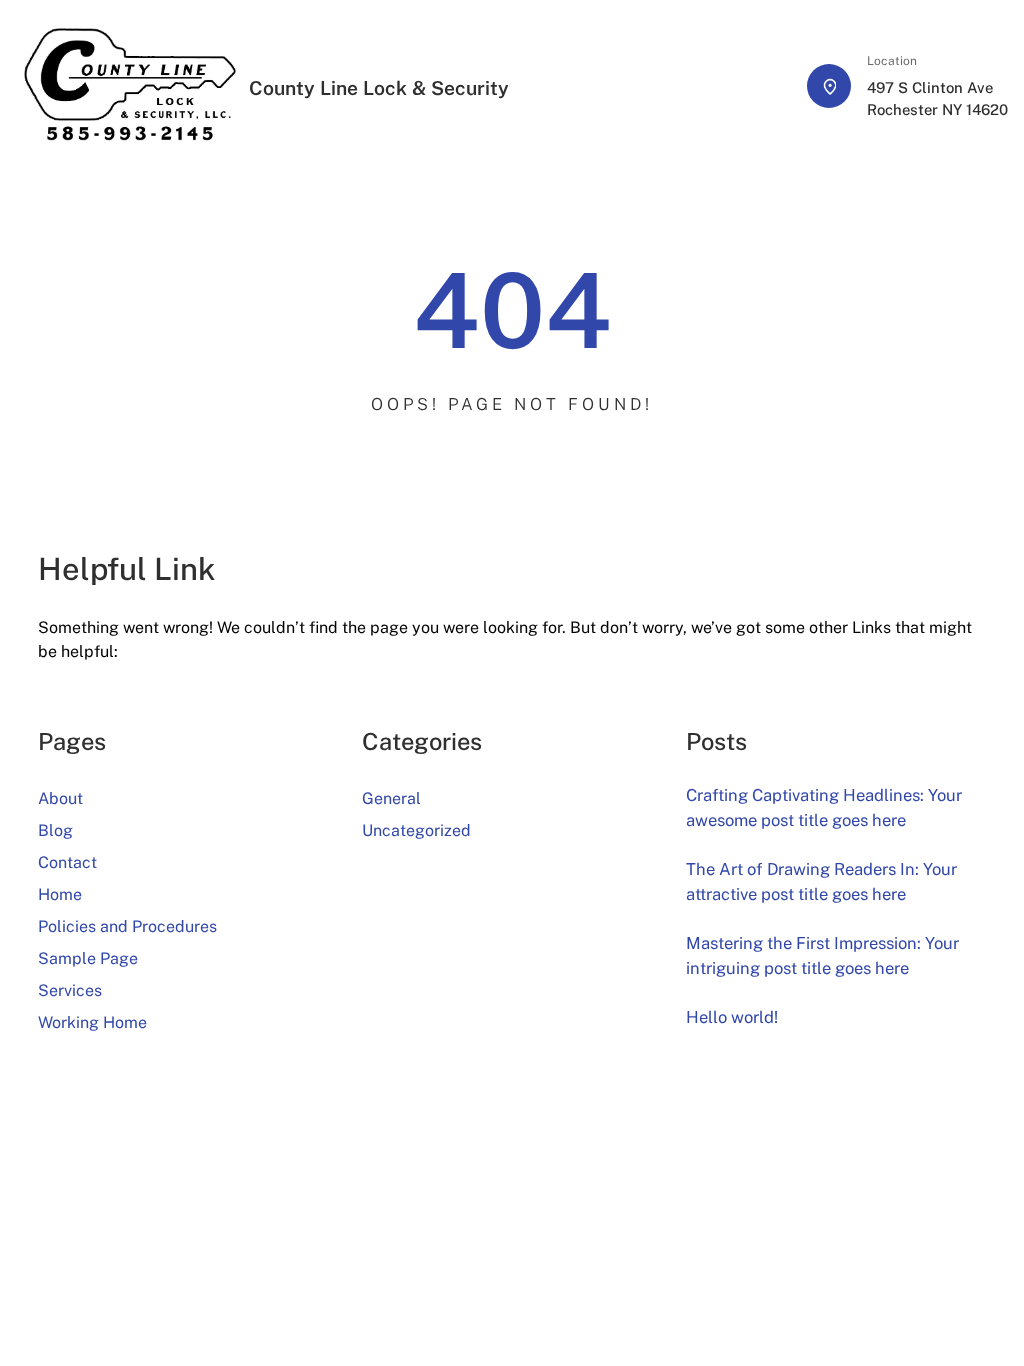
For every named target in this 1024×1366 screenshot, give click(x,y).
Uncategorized (416, 830)
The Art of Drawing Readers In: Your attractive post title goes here (821, 881)
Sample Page (88, 958)
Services (70, 990)
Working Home (92, 1022)
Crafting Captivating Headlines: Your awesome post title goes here (824, 807)
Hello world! (732, 1017)
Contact (67, 862)
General (391, 798)
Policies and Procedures (127, 926)
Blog (55, 830)
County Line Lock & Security (379, 88)
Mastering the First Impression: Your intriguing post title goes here (822, 955)
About (60, 798)
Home (60, 894)
